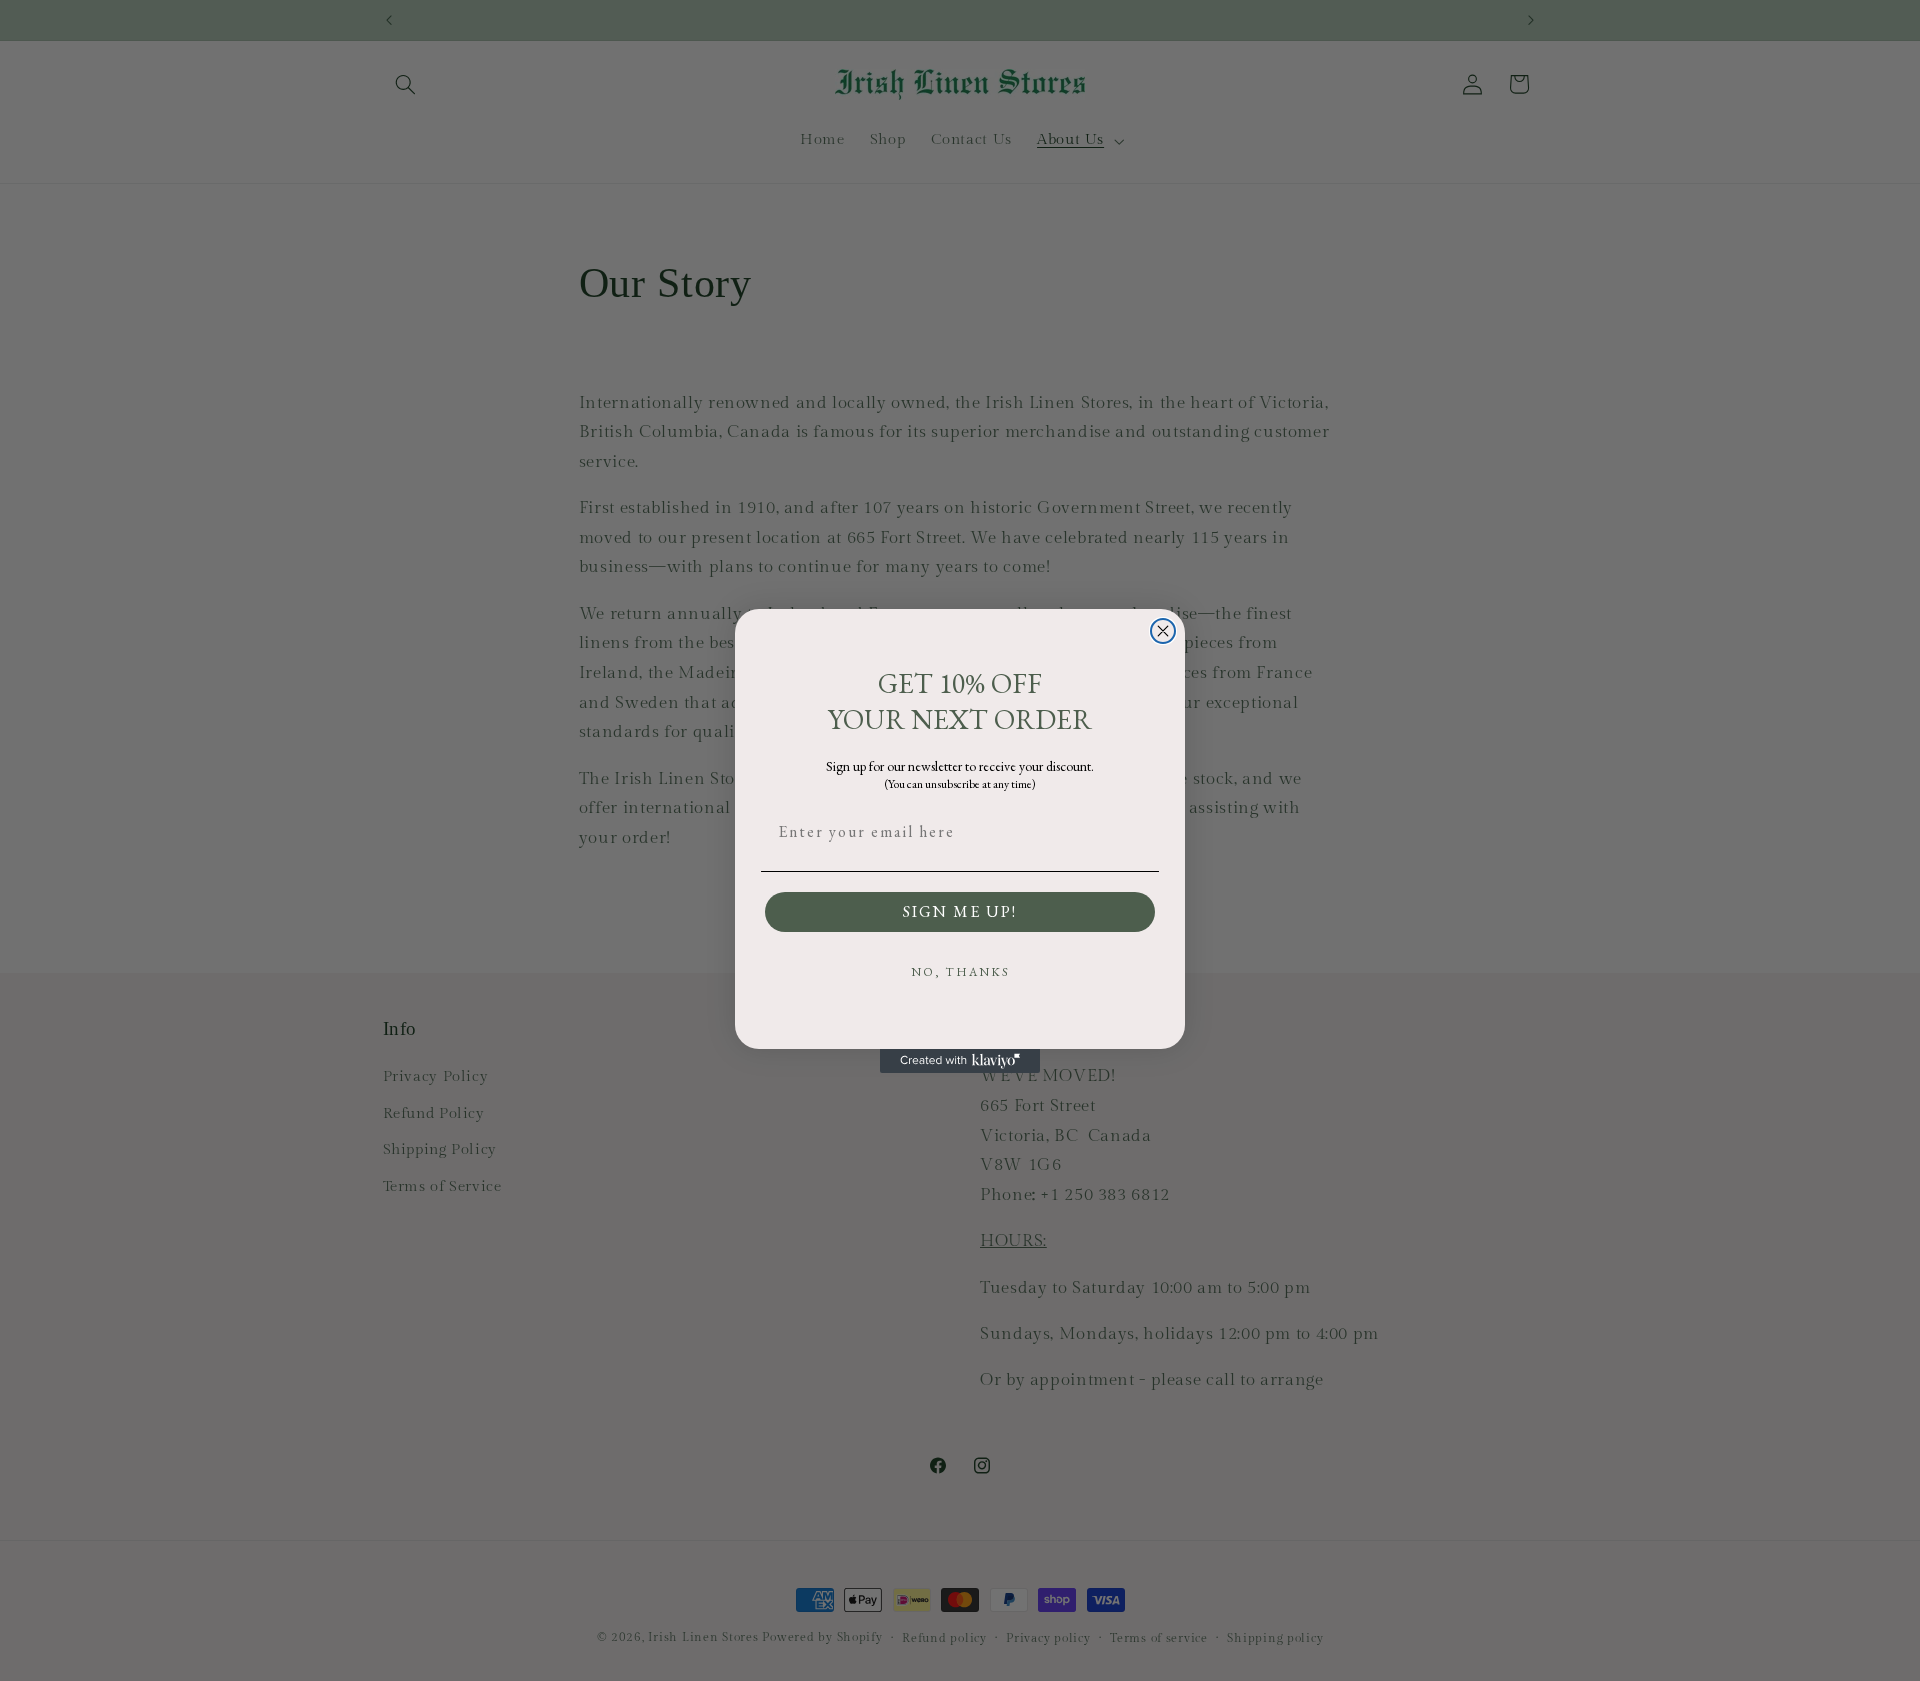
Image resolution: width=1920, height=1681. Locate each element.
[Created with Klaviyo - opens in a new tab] (960, 1061)
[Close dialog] (1163, 631)
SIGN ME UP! (960, 911)
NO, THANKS (960, 972)
